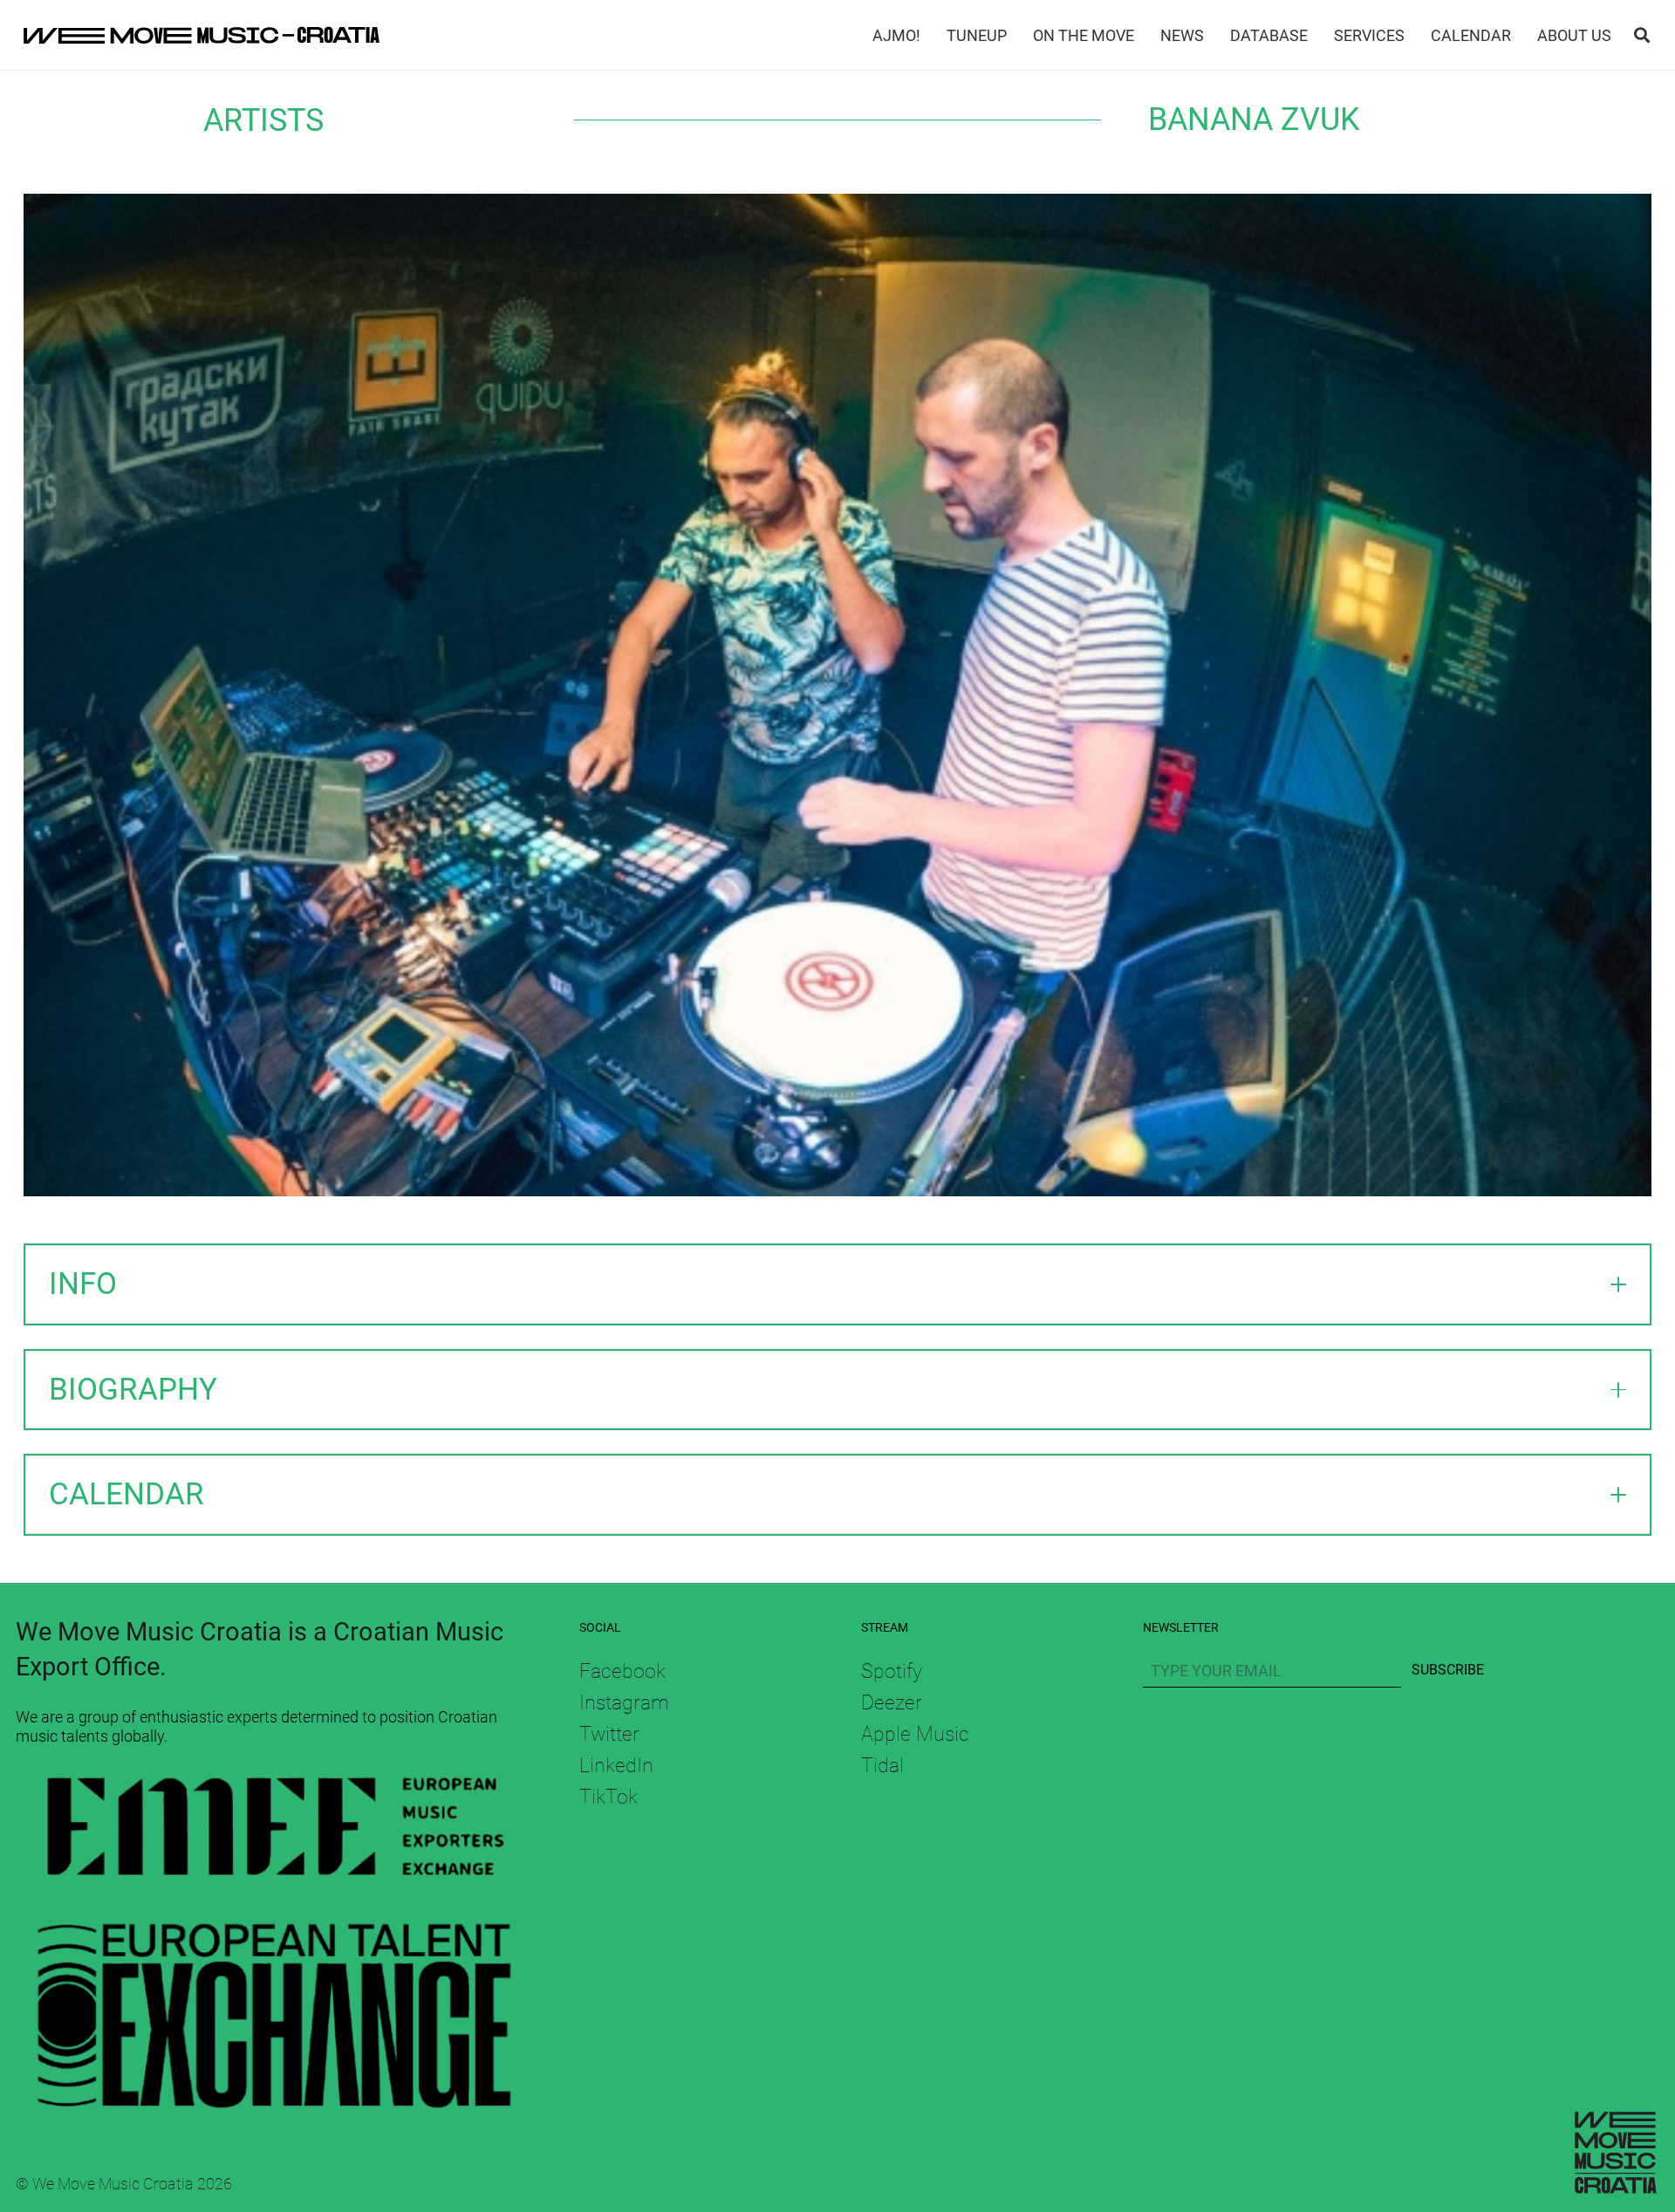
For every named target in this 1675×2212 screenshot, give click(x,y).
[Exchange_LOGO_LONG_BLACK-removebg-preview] (274, 2006)
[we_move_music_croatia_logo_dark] (202, 35)
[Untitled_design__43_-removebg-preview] (274, 1832)
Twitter (609, 1734)
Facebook (622, 1671)
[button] (1642, 35)
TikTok (608, 1797)
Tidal (882, 1765)
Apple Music (915, 1734)
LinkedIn (616, 1765)
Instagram (624, 1702)
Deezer (892, 1702)
